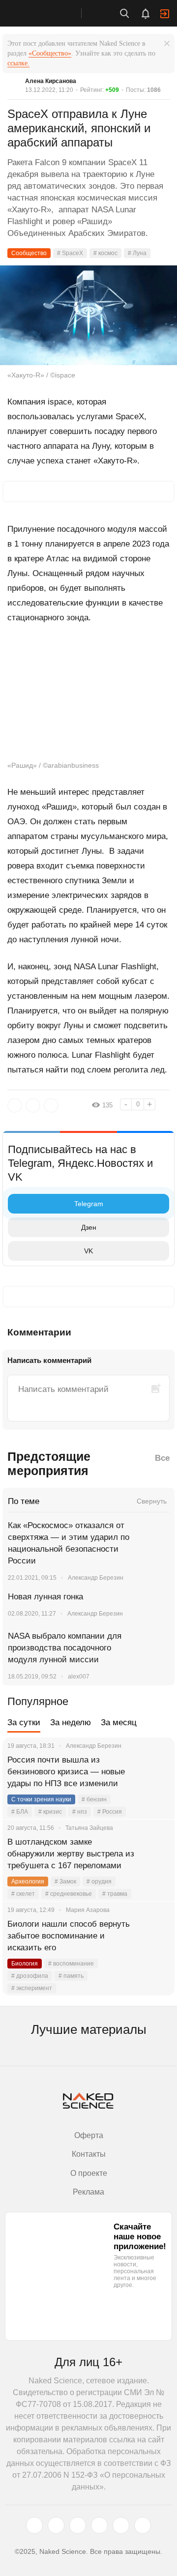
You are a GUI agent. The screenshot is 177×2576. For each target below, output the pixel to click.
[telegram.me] (121, 2525)
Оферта (89, 2135)
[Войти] (165, 14)
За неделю (71, 1722)
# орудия (99, 1881)
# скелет (23, 1894)
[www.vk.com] (56, 2525)
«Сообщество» (50, 53)
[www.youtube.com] (78, 2525)
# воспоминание (71, 1964)
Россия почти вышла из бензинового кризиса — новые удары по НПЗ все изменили (66, 1772)
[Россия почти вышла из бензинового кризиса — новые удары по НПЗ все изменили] (155, 1772)
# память (71, 1976)
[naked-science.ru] (143, 2525)
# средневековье (69, 1894)
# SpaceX (70, 253)
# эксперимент (32, 1988)
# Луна (137, 253)
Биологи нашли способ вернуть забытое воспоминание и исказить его (69, 1936)
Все (162, 1458)
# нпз (80, 1812)
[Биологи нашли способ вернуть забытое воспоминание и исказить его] (155, 1936)
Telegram (89, 1204)
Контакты (89, 2154)
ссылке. (18, 63)
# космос (105, 253)
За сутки (24, 1722)
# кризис (50, 1812)
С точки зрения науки (41, 1799)
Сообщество (29, 253)
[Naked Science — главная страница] (51, 13)
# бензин (94, 1799)
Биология (25, 1964)
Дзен (89, 1227)
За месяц (119, 1722)
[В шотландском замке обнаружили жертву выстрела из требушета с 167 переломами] (155, 1854)
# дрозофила (30, 1976)
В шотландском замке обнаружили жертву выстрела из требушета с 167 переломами (71, 1854)
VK (88, 1251)
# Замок (65, 1881)
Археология (28, 1881)
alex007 (79, 1677)
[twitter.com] (34, 2525)
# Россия (110, 1812)
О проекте (89, 2173)
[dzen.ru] (99, 2525)
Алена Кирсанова (51, 81)
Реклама (88, 2192)
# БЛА (20, 1812)
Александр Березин (96, 1578)
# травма (115, 1894)
